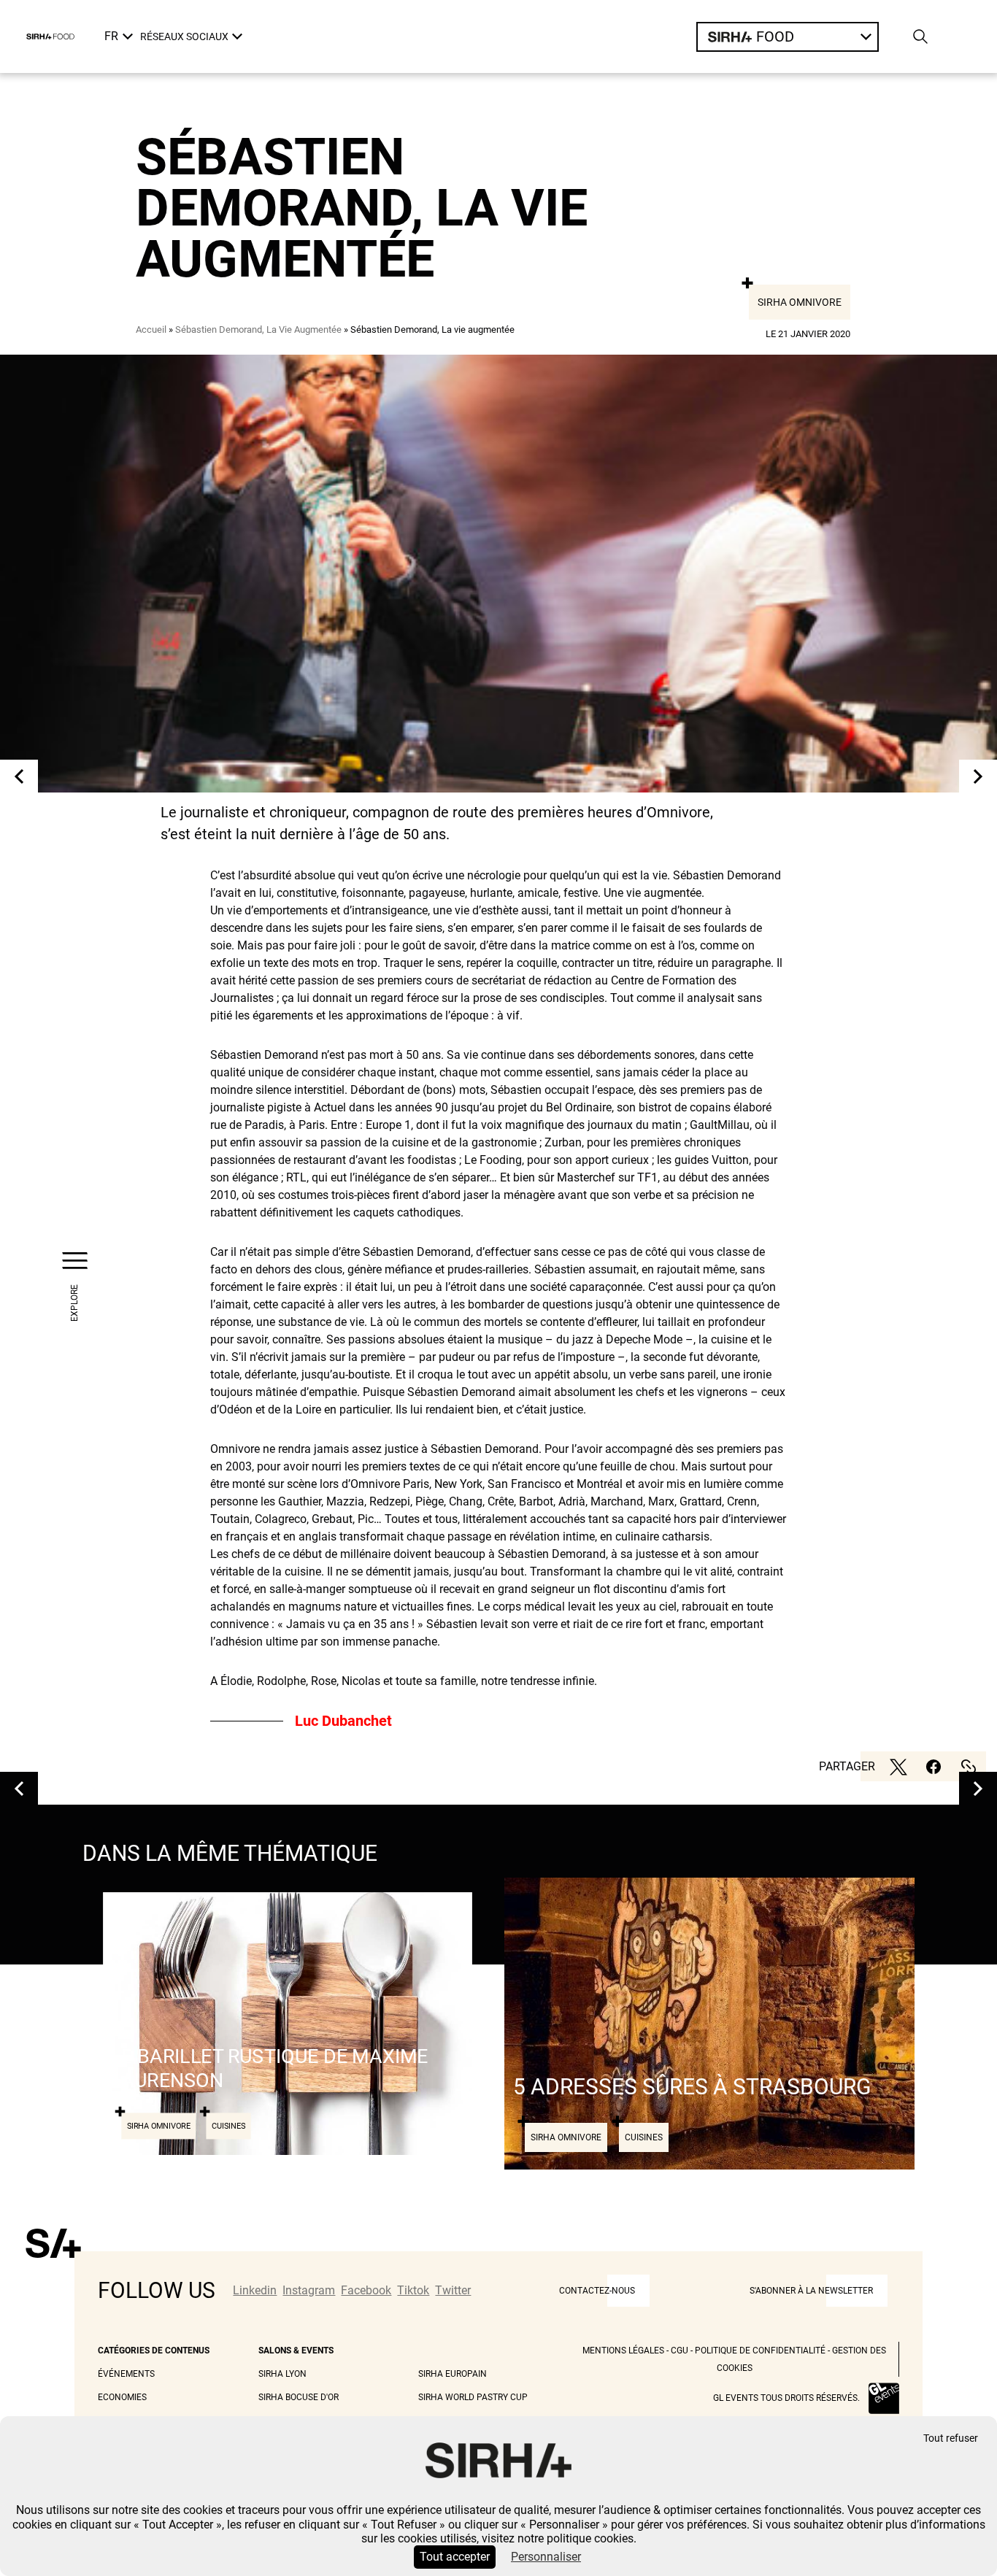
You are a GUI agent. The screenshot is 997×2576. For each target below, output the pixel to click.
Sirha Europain (453, 2374)
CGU (680, 2351)
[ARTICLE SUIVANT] (978, 776)
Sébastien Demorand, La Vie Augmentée (258, 329)
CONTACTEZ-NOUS (597, 2291)
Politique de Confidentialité (760, 2351)
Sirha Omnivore (800, 302)
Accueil (151, 329)
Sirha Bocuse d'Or (299, 2397)
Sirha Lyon (282, 2374)
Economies (122, 2397)
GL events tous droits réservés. (786, 2398)
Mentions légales (623, 2351)
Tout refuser (951, 2438)
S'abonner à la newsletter (811, 2291)
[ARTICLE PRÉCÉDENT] (19, 776)
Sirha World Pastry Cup (473, 2397)
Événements (126, 2374)
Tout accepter (455, 2557)
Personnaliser (546, 2557)
